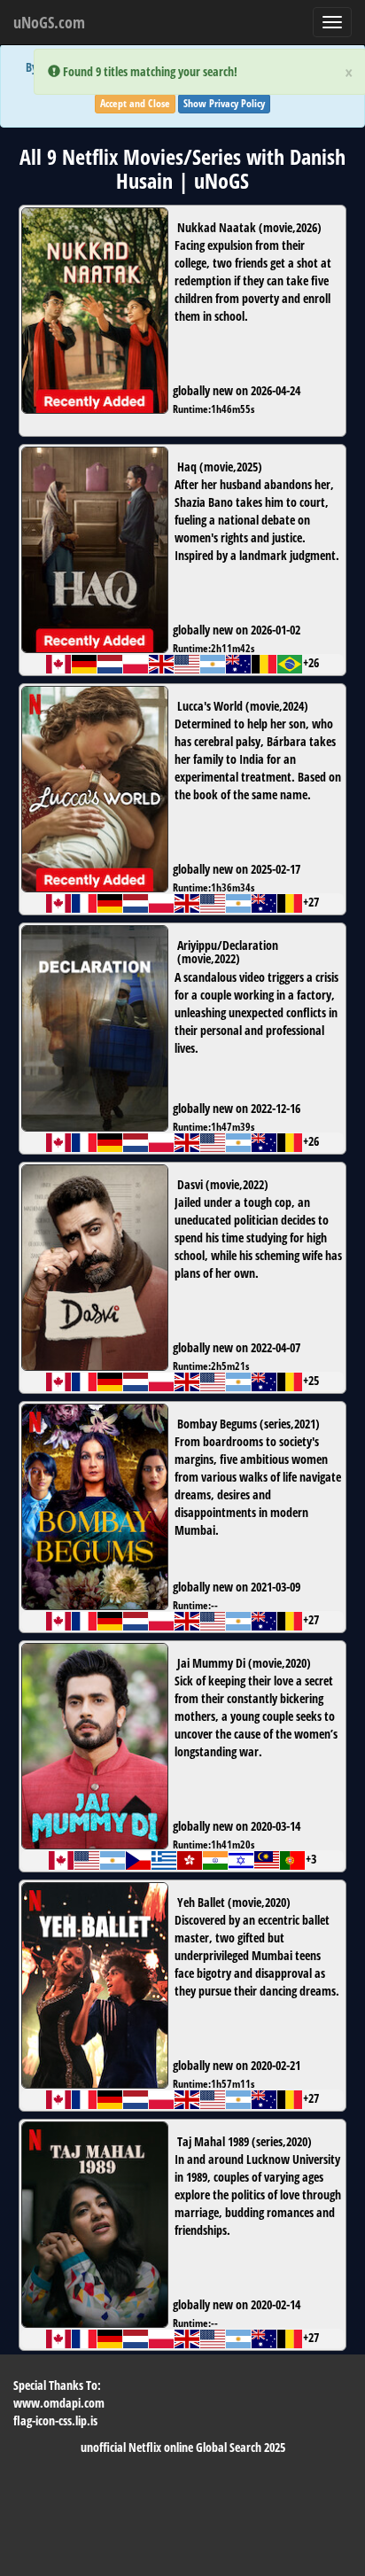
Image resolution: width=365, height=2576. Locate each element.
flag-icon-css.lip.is (55, 2420)
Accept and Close (135, 103)
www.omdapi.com (59, 2403)
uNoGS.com (49, 22)
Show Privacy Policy (224, 103)
